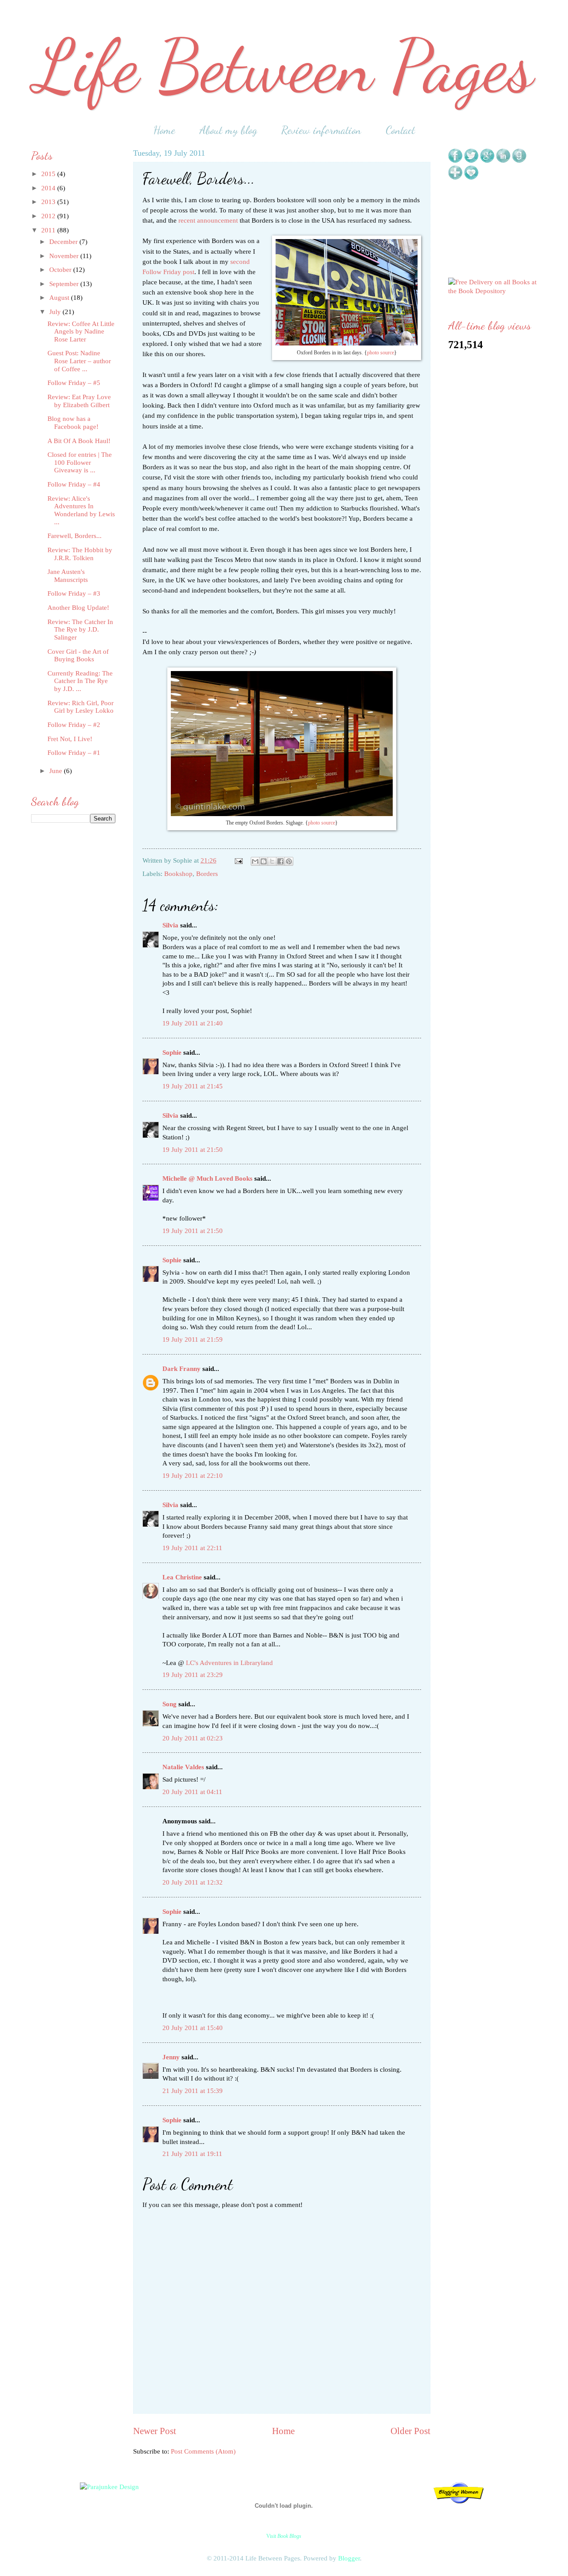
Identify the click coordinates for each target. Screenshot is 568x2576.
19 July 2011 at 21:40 (193, 1023)
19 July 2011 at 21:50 (193, 1150)
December (64, 242)
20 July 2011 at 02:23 (193, 1738)
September (65, 284)
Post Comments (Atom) (203, 2451)
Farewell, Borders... (75, 536)
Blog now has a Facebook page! (73, 423)
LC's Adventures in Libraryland (229, 1663)
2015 (49, 174)
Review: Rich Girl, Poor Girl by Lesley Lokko (81, 707)
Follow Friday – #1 (74, 753)
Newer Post (155, 2431)
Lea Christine (182, 1577)
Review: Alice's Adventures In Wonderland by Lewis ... (81, 510)
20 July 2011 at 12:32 (193, 1882)
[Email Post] (238, 860)
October (61, 270)
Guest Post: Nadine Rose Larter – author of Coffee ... (79, 361)
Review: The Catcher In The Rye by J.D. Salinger (80, 630)
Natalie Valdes (183, 1767)
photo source (381, 353)
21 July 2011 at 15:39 (193, 2091)
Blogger (349, 2558)
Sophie (172, 1052)
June (57, 771)
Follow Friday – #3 (74, 593)
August (60, 298)
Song (170, 1704)
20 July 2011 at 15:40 (193, 2028)
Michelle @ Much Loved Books (207, 1178)
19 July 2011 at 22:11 (192, 1548)
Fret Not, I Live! (70, 739)
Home (164, 130)
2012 (49, 216)
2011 (49, 230)
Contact (400, 130)
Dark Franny (181, 1369)
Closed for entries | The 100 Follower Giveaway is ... (80, 462)
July (56, 312)
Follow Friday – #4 (74, 484)
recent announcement (208, 220)
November (65, 256)
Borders (207, 874)
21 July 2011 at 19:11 (192, 2154)
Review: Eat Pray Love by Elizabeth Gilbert (79, 401)
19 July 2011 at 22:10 (193, 1476)
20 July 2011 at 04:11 (192, 1792)
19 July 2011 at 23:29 (193, 1675)
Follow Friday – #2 (74, 725)
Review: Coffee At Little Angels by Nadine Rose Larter (81, 332)
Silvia (170, 925)
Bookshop (178, 874)
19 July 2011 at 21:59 (193, 1339)
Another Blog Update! (78, 608)
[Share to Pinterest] (289, 861)
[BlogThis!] (264, 861)
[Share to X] (272, 861)
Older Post (410, 2431)
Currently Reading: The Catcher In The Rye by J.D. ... (80, 681)
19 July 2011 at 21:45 (193, 1086)
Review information (321, 130)
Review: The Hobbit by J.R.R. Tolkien (80, 554)
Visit (284, 2536)
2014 (49, 188)
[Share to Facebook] (280, 861)
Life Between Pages (284, 67)
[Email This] (255, 861)
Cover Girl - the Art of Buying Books (78, 656)
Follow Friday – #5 (74, 383)
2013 (49, 202)
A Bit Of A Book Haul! (79, 441)
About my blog (228, 130)
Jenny (171, 2057)
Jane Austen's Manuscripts (68, 576)
